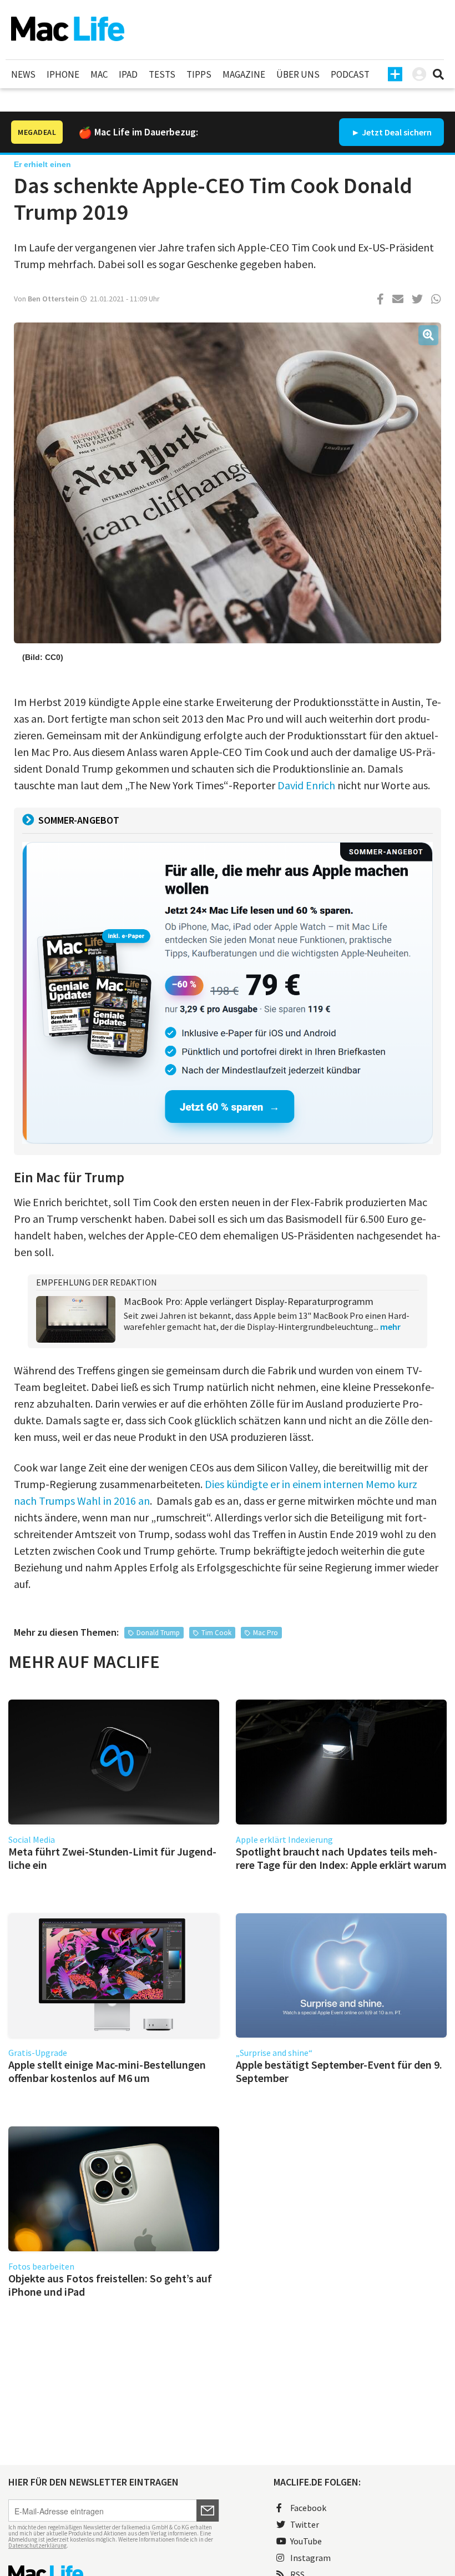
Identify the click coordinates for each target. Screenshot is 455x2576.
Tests (162, 74)
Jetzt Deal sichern (397, 132)
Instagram (310, 2558)
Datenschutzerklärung (37, 2545)
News (23, 74)
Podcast (350, 74)
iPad (128, 74)
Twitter (305, 2524)
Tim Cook (216, 1633)
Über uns (298, 74)
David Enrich (306, 785)
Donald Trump (158, 1633)
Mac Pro (266, 1633)
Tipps (199, 74)
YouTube (306, 2541)
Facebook (308, 2508)
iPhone (63, 74)
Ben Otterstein (53, 299)
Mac (99, 74)
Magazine (244, 74)
